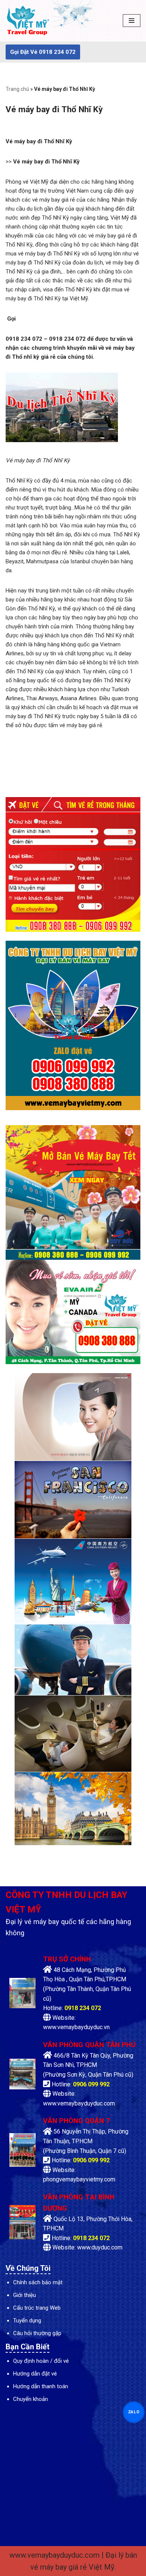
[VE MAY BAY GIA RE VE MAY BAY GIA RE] (28, 21)
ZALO (134, 2412)
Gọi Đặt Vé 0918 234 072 (43, 52)
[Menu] (132, 21)
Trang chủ (17, 89)
